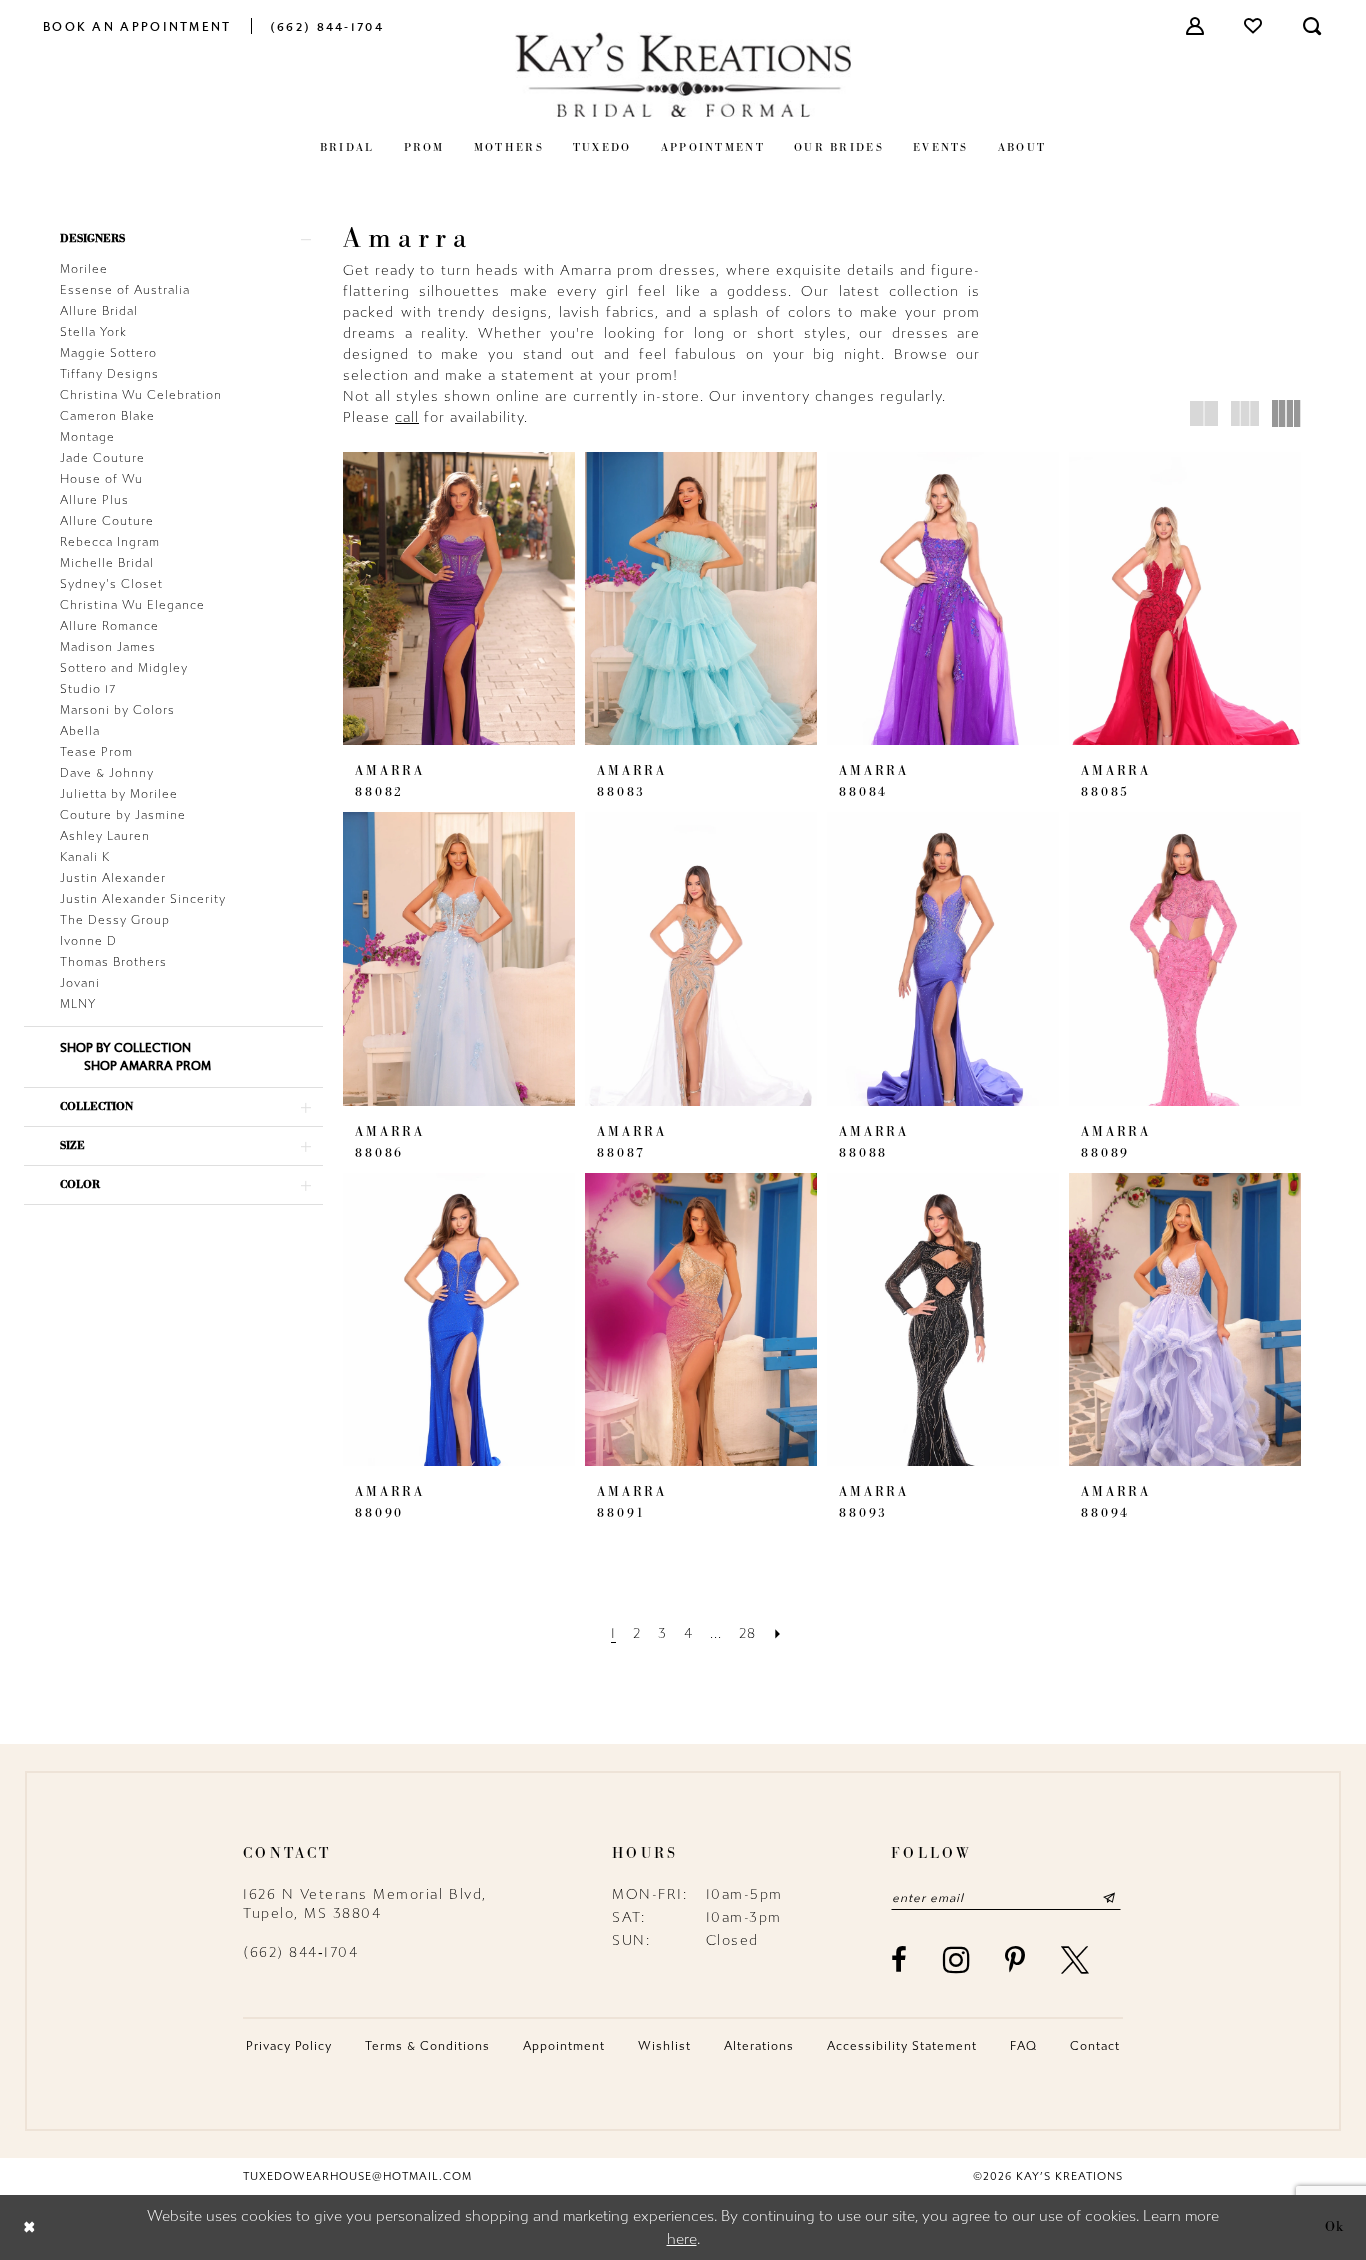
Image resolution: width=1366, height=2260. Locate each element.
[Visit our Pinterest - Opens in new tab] (1016, 1960)
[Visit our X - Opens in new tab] (1076, 1960)
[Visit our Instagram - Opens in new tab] (957, 1959)
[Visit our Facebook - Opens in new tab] (900, 1960)
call (407, 417)
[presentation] (459, 598)
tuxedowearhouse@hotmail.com (357, 2176)
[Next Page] (778, 1633)
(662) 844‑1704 (300, 1952)
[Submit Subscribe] (1109, 1898)
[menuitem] (137, 25)
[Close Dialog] (29, 2227)
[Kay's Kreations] (683, 74)
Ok (1335, 2227)
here (682, 2239)
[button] (1196, 26)
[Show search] (1313, 26)
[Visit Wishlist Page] (1254, 26)
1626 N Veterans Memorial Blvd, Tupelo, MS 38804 (365, 1904)
